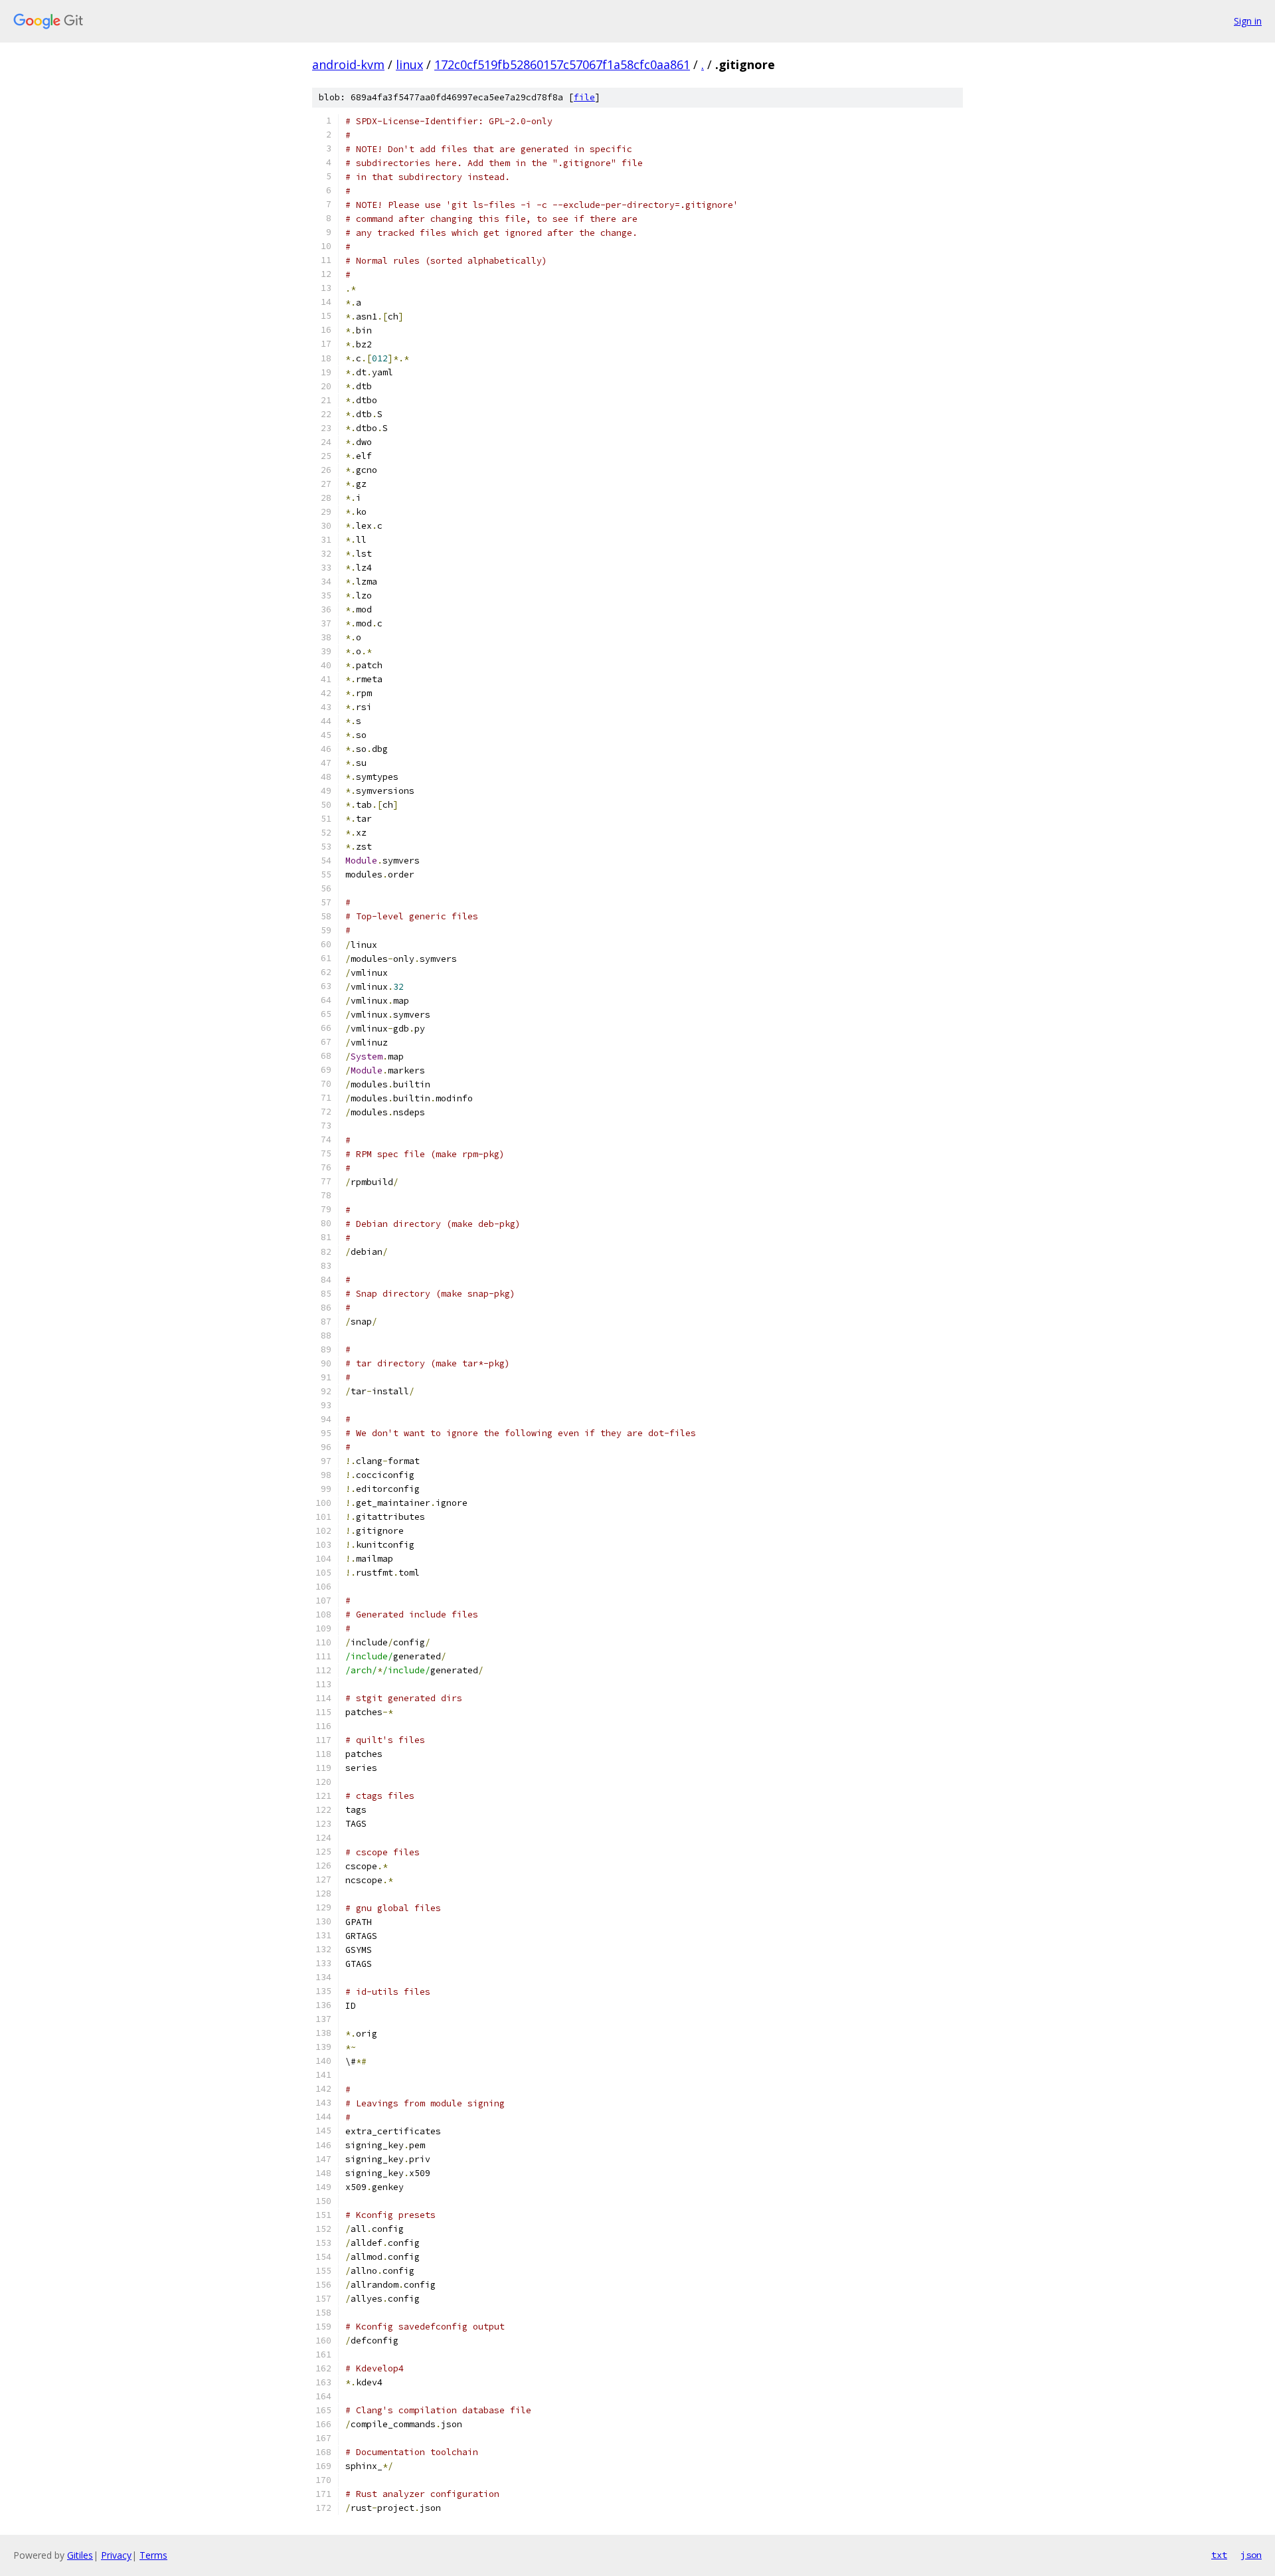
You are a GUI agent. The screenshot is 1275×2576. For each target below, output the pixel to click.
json (1251, 2555)
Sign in (1248, 21)
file (584, 97)
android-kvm (348, 64)
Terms (153, 2555)
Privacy (116, 2555)
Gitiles (80, 2555)
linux (409, 64)
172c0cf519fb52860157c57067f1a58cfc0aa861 (562, 64)
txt (1219, 2555)
